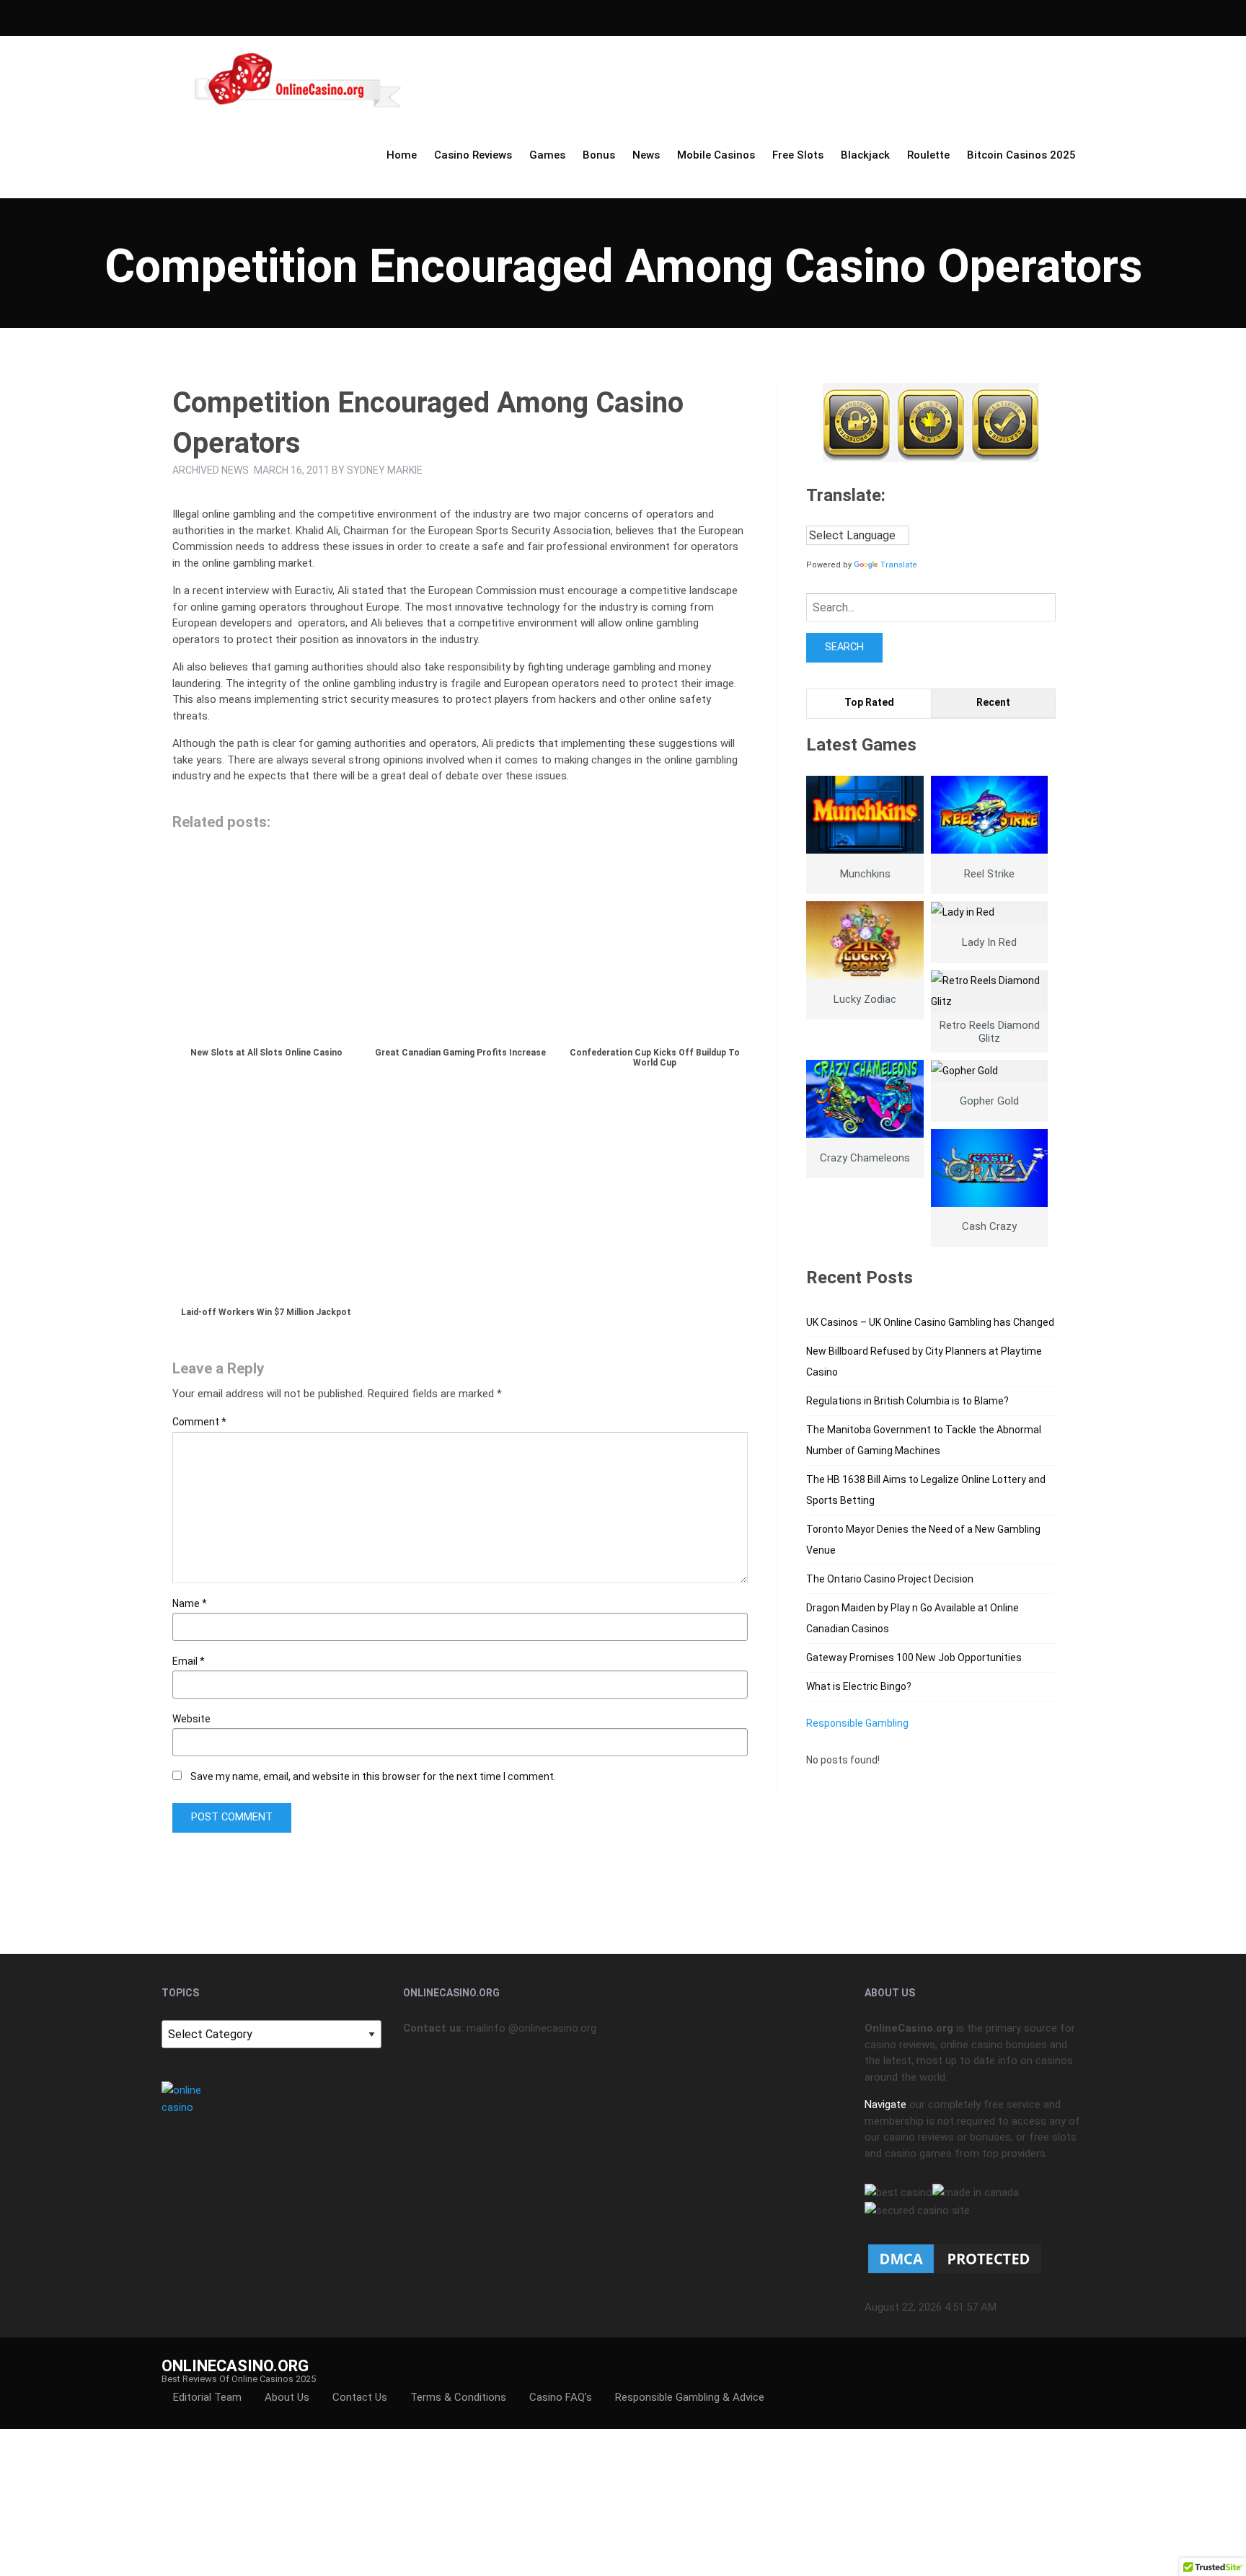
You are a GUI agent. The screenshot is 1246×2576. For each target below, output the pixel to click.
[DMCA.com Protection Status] (955, 2258)
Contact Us (360, 2397)
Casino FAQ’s (561, 2397)
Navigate (885, 2104)
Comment (199, 1422)
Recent (993, 702)
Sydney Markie (385, 470)
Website (191, 1719)
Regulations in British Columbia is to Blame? (907, 1401)
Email (189, 1661)
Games (547, 155)
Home (402, 155)
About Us (287, 2397)
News (646, 155)
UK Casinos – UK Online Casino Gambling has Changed (930, 1322)
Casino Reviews (473, 155)
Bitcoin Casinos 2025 (1021, 155)
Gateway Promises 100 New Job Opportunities (914, 1657)
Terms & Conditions (458, 2397)
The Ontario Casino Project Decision (890, 1579)
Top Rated (869, 702)
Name (190, 1603)
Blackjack (865, 155)
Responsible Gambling (857, 1723)
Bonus (599, 155)
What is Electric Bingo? (859, 1686)
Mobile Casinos (716, 155)
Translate (899, 565)
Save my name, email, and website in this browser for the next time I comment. (373, 1776)
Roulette (928, 155)
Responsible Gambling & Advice (690, 2397)
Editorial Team (207, 2397)
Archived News (211, 470)
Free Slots (798, 155)
